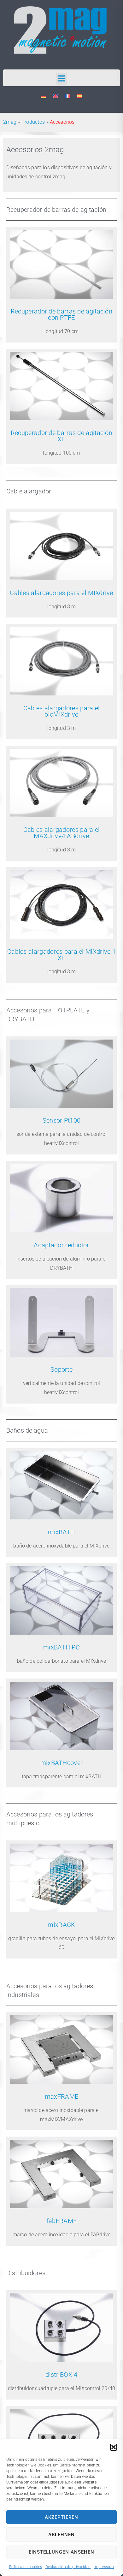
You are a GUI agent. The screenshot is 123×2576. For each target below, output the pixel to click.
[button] (114, 2447)
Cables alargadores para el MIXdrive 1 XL (61, 955)
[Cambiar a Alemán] (44, 96)
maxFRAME (61, 2096)
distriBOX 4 (61, 2375)
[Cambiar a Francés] (67, 96)
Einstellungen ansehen (61, 2552)
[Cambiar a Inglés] (56, 96)
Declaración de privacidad (68, 2567)
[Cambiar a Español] (79, 96)
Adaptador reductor (61, 1245)
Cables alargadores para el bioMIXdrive (62, 711)
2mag (10, 122)
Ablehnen (61, 2535)
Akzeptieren (61, 2517)
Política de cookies (26, 2567)
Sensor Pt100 (62, 1120)
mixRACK (61, 1925)
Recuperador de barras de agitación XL (61, 436)
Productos (33, 122)
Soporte (61, 1369)
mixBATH (61, 1532)
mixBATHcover (62, 1763)
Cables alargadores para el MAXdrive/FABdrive (62, 833)
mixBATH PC (61, 1647)
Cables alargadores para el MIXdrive (61, 593)
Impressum (104, 2567)
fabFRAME (61, 2221)
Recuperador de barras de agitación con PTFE (61, 314)
